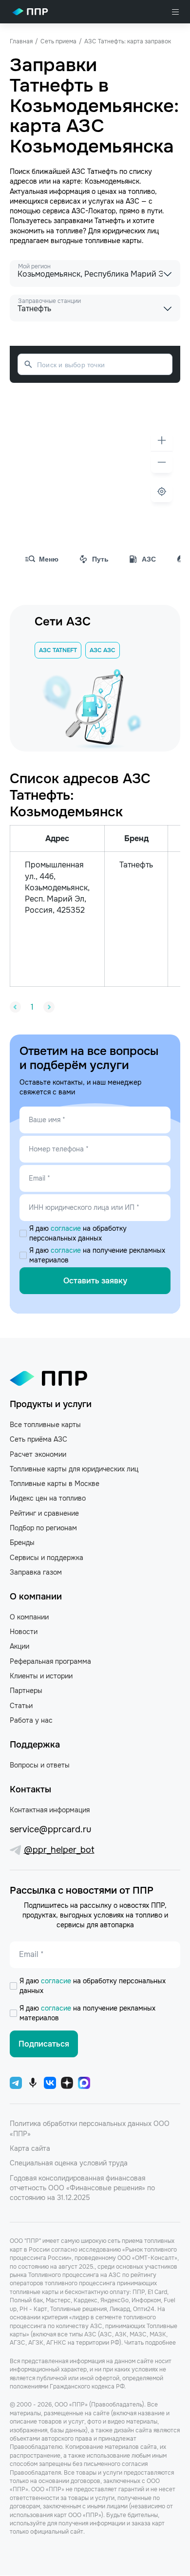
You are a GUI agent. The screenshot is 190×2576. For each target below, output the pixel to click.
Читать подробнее (150, 2343)
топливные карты (113, 241)
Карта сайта (30, 2148)
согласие (67, 1228)
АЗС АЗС (103, 650)
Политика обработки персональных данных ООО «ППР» (90, 2128)
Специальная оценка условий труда (69, 2163)
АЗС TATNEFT (58, 650)
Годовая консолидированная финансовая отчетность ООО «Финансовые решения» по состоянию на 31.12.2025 (82, 2188)
